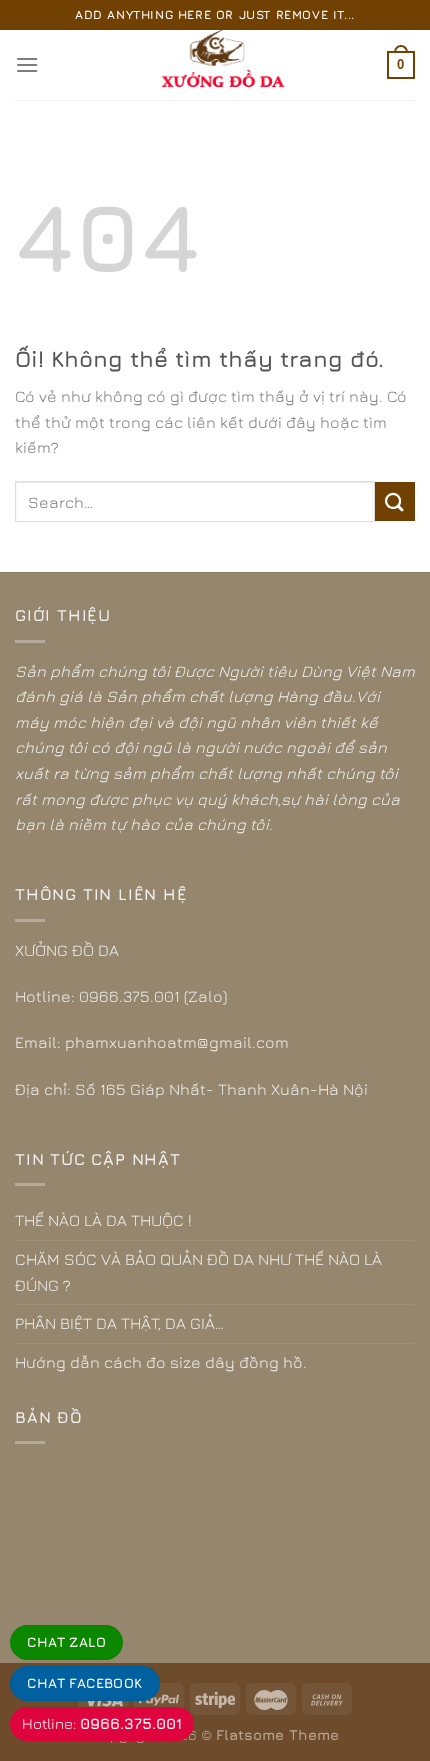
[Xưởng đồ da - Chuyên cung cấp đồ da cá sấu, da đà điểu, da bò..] (215, 65)
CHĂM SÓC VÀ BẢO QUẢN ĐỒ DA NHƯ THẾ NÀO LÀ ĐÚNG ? (198, 1272)
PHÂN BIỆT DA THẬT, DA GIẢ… (119, 1323)
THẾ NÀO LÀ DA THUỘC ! (103, 1220)
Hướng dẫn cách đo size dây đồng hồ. (161, 1362)
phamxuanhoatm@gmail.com (177, 1042)
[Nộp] (395, 501)
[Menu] (27, 64)
